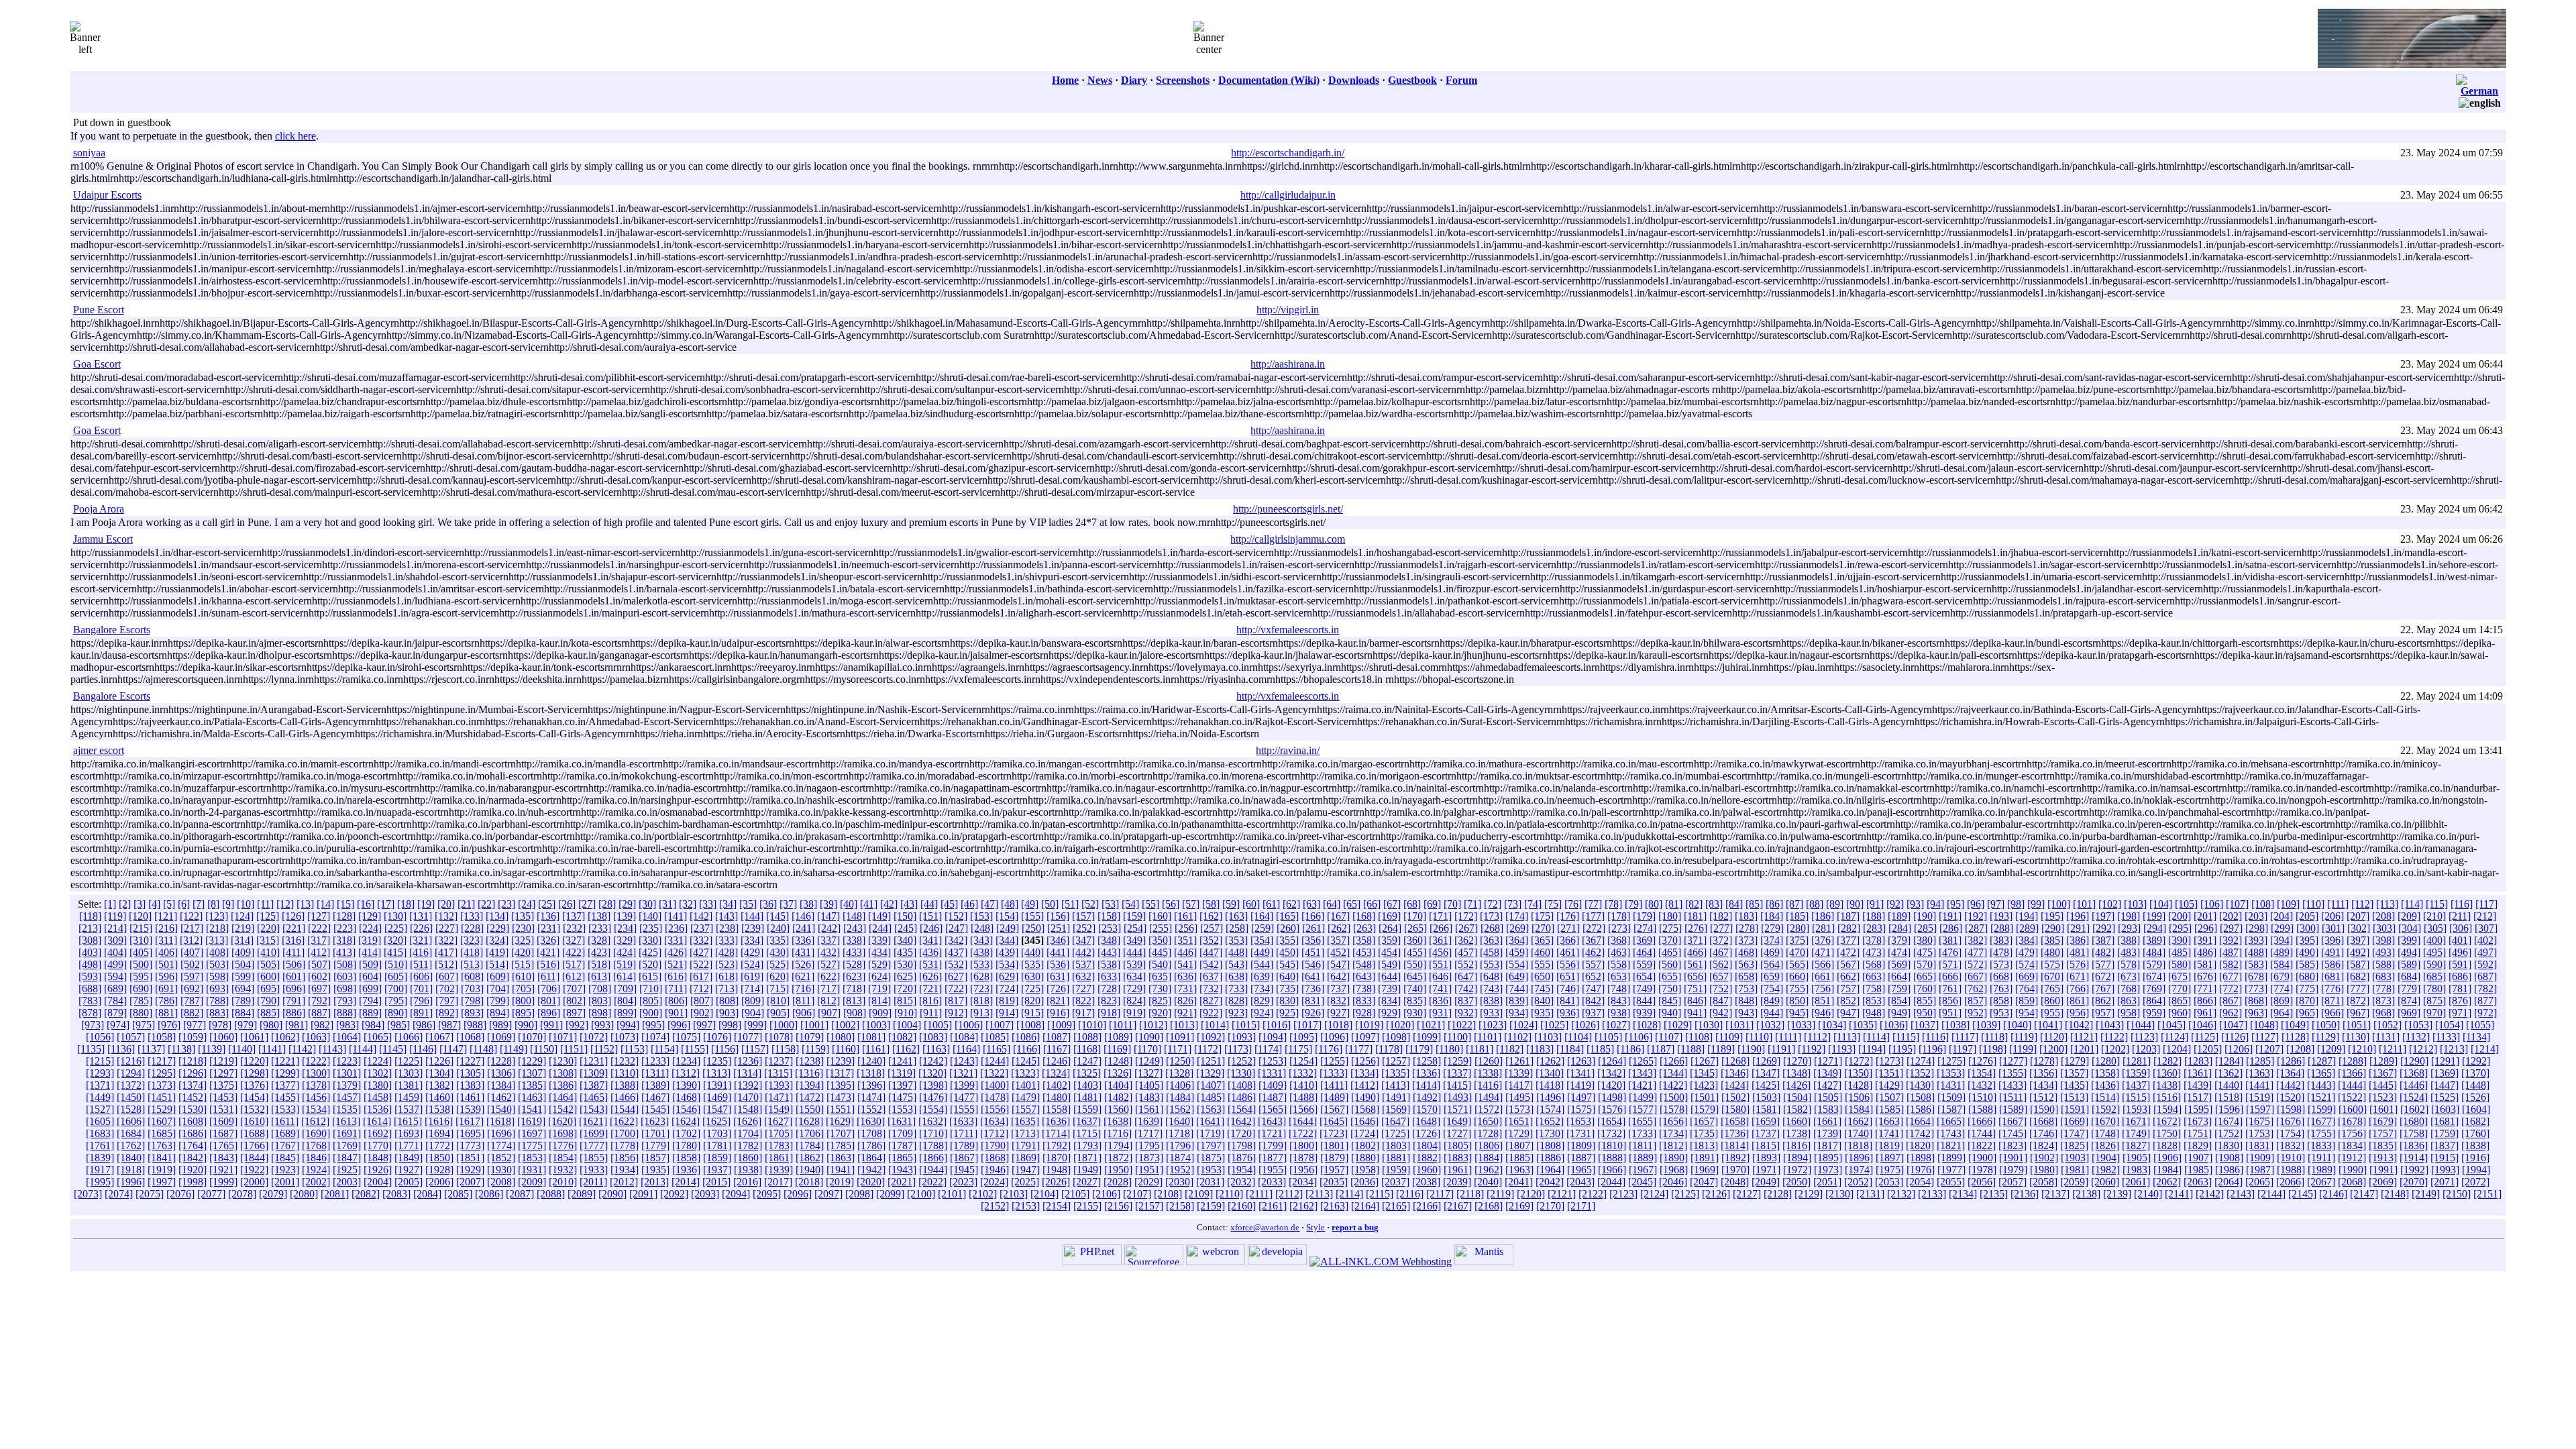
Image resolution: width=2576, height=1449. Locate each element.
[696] (294, 988)
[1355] (2012, 1073)
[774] (2282, 988)
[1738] (1796, 1133)
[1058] (162, 1037)
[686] (2460, 976)
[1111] (1788, 1037)
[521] (676, 964)
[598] (217, 976)
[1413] (1395, 1085)
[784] (115, 1001)
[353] (1236, 940)
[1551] (841, 1109)
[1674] (2229, 1121)
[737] (1338, 988)
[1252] (1242, 1061)
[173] (1491, 916)
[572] (1976, 964)
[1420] (1611, 1085)
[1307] (532, 1073)
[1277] (2013, 1061)
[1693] (409, 1133)
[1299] (285, 1073)
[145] (777, 916)
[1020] (1400, 1025)
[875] (2434, 1001)
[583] (2256, 964)
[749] (1644, 988)
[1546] (686, 1109)
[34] (728, 904)
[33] (708, 904)
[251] (1059, 928)
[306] (2461, 928)
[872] (2358, 1001)
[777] (2358, 988)
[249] (1008, 928)
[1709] (902, 1133)
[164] (1262, 916)
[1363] (2259, 1073)
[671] (2078, 976)
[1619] (531, 1121)
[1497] (1581, 1097)
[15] (345, 904)
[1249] (1149, 1061)
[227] (447, 928)
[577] (2103, 964)
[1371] (100, 1085)
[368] (1619, 940)
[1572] (1489, 1109)
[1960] (1427, 1170)
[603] (345, 976)
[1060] (223, 1037)
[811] (803, 1001)
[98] (2016, 904)
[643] (1364, 976)
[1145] (393, 1049)
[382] (1976, 940)
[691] (166, 988)
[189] (1899, 916)
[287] (1976, 928)
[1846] (316, 1158)
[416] (421, 952)
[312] (191, 940)
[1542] (563, 1109)
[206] (2332, 916)
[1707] (841, 1133)
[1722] (1303, 1133)
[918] (1109, 1013)
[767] (2103, 988)
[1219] (223, 1061)
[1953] (1211, 1170)
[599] (243, 976)
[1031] (1739, 1025)
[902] (702, 1013)
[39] (828, 904)
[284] (1900, 928)
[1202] (2115, 1049)
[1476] (933, 1097)
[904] (753, 1013)
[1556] (995, 1109)
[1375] (223, 1085)
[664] (1899, 976)
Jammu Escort (103, 539)
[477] (1976, 952)
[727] (1083, 988)
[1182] (1510, 1049)
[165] (1287, 916)
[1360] (2167, 1073)
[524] (752, 964)
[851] (1823, 1001)
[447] (1211, 952)
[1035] (1863, 1025)
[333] (727, 940)
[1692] (378, 1133)
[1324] (1056, 1073)
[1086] (1026, 1037)
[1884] (1489, 1158)
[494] (2409, 952)
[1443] (2321, 1085)
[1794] (1118, 1145)
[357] (1338, 940)
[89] (1835, 904)
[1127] (2265, 1037)
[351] (1185, 940)
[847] (1721, 1001)
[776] (2332, 988)
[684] (2409, 976)
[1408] (1242, 1085)
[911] (931, 1013)
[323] (472, 940)
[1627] (778, 1121)
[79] (1633, 904)
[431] (803, 952)
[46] (969, 904)
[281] (1823, 928)
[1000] (784, 1025)
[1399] (964, 1085)
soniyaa (89, 153)
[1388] (625, 1085)
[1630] (871, 1121)
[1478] (995, 1097)
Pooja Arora (99, 509)
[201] (2205, 916)
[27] (587, 904)
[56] (1171, 904)
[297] (2231, 928)
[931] (1440, 1013)
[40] (849, 904)
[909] (880, 1013)
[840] (1542, 1001)
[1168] (1087, 1049)
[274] (1645, 928)
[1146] (423, 1049)
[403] (90, 952)
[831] (1313, 1001)
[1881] (1396, 1158)
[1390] (686, 1085)
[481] (2078, 952)
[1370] (2475, 1073)
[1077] (748, 1037)
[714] (752, 988)
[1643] (1272, 1121)
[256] (1186, 928)
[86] (1774, 904)
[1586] (1921, 1109)
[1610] (254, 1121)
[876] (2460, 1001)
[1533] (285, 1109)
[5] (169, 904)
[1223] (347, 1061)
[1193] (1842, 1049)
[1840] (131, 1158)
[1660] (1796, 1121)
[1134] (2476, 1037)
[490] (2307, 952)
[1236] (748, 1061)
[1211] (2393, 1049)
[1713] (1025, 1133)
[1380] (378, 1085)
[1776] (563, 1145)
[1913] (2383, 1158)
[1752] (2229, 1133)
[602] (319, 976)
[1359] (2136, 1073)
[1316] (809, 1073)
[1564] (1242, 1109)
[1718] (1179, 1133)
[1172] (1208, 1049)
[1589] (2013, 1109)
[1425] (1766, 1085)
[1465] (594, 1097)
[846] (1695, 1001)
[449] (1262, 952)
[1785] (841, 1145)
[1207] (2269, 1049)
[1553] (902, 1109)
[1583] (1828, 1109)
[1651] (1519, 1121)
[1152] (604, 1049)
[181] (1695, 916)
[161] (1185, 916)
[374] (1772, 940)
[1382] (439, 1085)
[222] (319, 928)
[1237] (779, 1061)
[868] (2256, 1001)
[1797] (1211, 1145)
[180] (1670, 916)
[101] (2084, 904)
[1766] (254, 1145)
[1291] (2445, 1061)
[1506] (1859, 1097)
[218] (217, 928)
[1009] (1061, 1025)
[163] (1236, 916)
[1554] (933, 1109)
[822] (1083, 1001)
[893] (472, 1013)
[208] (2383, 916)
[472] (1848, 952)
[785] (141, 1001)
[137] (574, 916)
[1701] (655, 1133)
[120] (140, 916)
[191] (1950, 916)
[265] (1415, 928)
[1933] (594, 1170)
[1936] (686, 1170)
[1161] (876, 1049)
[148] (854, 916)
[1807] (1519, 1145)
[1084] (964, 1037)
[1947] (1026, 1170)
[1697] (532, 1133)
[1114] (1876, 1037)
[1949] (1087, 1170)
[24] (527, 904)
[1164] (966, 1049)
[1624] (686, 1121)
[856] (1950, 1001)
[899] (625, 1013)
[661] (1823, 976)
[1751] (2198, 1133)
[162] (1211, 916)
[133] (472, 916)
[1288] (2353, 1061)
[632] (1083, 976)
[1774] (501, 1145)
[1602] (2414, 1109)
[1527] (100, 1109)
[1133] (2446, 1037)
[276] (1696, 928)
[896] (549, 1013)
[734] (1262, 988)
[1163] (936, 1049)
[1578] (1674, 1109)
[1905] (2137, 1158)
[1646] (1364, 1121)
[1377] (285, 1085)
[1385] (532, 1085)
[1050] (2326, 1025)
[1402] (1057, 1085)
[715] (777, 988)
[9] (228, 904)
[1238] (810, 1061)
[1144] (363, 1049)
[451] (1313, 952)
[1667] (2012, 1121)
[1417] (1519, 1085)
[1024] (1523, 1025)
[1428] (1858, 1085)
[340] (905, 940)
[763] (2001, 988)
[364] (1517, 940)
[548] (1364, 964)
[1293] (100, 1073)
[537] (1083, 964)
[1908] (2229, 1158)
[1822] (1982, 1145)
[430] (777, 952)
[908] (855, 1013)
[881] (166, 1013)
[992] (577, 1025)
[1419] (1580, 1085)
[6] (184, 904)
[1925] (347, 1170)
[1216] (131, 1061)
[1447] (2445, 1085)
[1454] (254, 1097)
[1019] (1369, 1025)
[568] (1874, 964)
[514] (497, 964)
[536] (1058, 964)
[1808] (1550, 1145)
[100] (2059, 904)
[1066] (409, 1037)
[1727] (1457, 1133)
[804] (625, 1001)
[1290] (2414, 1061)
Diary (1134, 80)
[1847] (347, 1158)
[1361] (2198, 1073)
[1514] (2105, 1097)
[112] (2362, 904)
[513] (472, 964)
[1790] (995, 1145)
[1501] (1705, 1097)
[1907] (2198, 1158)
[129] (370, 916)
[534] (1007, 964)
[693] (217, 988)
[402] (2485, 940)
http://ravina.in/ (1288, 750)
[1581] (1766, 1109)
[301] (2333, 928)
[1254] (1303, 1061)
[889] (370, 1013)
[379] (1899, 940)
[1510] (1982, 1097)
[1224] (378, 1061)
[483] (2129, 952)
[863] (2129, 1001)
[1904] (2106, 1158)
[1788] (933, 1145)
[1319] (902, 1073)
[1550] (810, 1109)
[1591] (2075, 1109)
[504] (243, 964)
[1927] (409, 1170)
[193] (2001, 916)
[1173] (1238, 1049)
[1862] (810, 1158)
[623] (854, 976)
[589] (2409, 964)
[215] (141, 928)
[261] (1313, 928)
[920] (1160, 1013)
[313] (217, 940)
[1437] (2136, 1085)
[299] (2282, 928)
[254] (1135, 928)
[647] (1466, 976)
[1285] (2260, 1061)
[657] (1721, 976)
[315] (268, 940)
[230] (523, 928)
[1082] (902, 1037)
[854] (1899, 1001)
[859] (2027, 1001)
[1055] (2480, 1025)
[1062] (285, 1037)
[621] (803, 976)
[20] (446, 904)
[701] (421, 988)
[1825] (2074, 1145)
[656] (1695, 976)
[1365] (2321, 1073)
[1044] (2141, 1025)
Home (1065, 80)
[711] (676, 988)
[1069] (501, 1037)
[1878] (1303, 1158)
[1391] (717, 1085)
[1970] (1735, 1170)
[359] (1389, 940)
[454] (1389, 952)
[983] (347, 1025)
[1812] (1673, 1145)
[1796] (1180, 1145)
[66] (1372, 904)
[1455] (285, 1097)
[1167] (1057, 1049)
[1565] (1273, 1109)
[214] (115, 928)
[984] (373, 1025)
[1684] (131, 1133)
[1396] (871, 1085)
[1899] (1951, 1158)
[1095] (1303, 1037)
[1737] (1766, 1133)
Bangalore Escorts (112, 630)
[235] (651, 928)
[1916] (2475, 1158)
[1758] (2414, 1133)
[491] (2332, 952)
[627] (956, 976)
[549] (1389, 964)
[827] (1211, 1001)
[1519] (2259, 1097)
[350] (1160, 940)
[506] (294, 964)
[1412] (1364, 1085)
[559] (1644, 964)
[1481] (1087, 1097)
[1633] (963, 1121)
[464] (1644, 952)
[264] (1390, 928)
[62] (1291, 904)
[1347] (1766, 1073)
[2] (125, 904)
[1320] (932, 1073)
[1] (110, 904)
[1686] (193, 1133)
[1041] (2048, 1025)
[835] (1415, 1001)
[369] (1644, 940)
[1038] (1955, 1025)
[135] (523, 916)
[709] (625, 988)
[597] (192, 976)
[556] (1568, 964)
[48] (1010, 904)
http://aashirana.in (1288, 364)
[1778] (625, 1145)
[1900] (1982, 1158)
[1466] (625, 1097)
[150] (905, 916)
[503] (217, 964)
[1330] (1241, 1073)
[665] (1925, 976)
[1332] (1303, 1073)
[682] (2358, 976)
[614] (625, 976)
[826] (1185, 1001)
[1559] (1087, 1109)
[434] (879, 952)
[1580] (1735, 1109)
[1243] (964, 1061)
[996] (679, 1025)
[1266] (1674, 1061)
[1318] (871, 1073)
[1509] (1951, 1097)
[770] (2180, 988)
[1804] (1427, 1145)
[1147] (453, 1049)
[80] (1654, 904)
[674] (2154, 976)
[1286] (2291, 1061)
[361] (1440, 940)
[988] (475, 1025)
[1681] (2445, 1121)
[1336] (1426, 1073)
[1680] (2414, 1121)
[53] (1110, 904)
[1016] (1277, 1025)
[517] (574, 964)
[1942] (871, 1170)
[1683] (100, 1133)
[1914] (2414, 1158)
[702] (447, 988)
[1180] (1449, 1049)
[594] (115, 976)
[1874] (1180, 1158)
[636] (1185, 976)
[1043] (2110, 1025)
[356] (1313, 940)
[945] (1797, 1013)
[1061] (254, 1037)
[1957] (1334, 1170)
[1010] (1092, 1025)
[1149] (514, 1049)
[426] (676, 952)
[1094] (1273, 1037)
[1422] (1673, 1085)
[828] (1236, 1001)
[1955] (1273, 1170)
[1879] (1334, 1158)
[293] (2129, 928)
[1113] (1847, 1037)
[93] (1915, 904)
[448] (1236, 952)
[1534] (316, 1109)
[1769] (347, 1145)
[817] (956, 1001)
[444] (1134, 952)
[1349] (1827, 1073)
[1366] (2352, 1073)
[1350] (1858, 1073)
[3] (140, 904)
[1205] (2208, 1049)
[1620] (562, 1121)
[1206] (2239, 1049)
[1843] (223, 1158)
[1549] (779, 1109)
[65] (1352, 904)
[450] (1287, 952)
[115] (2437, 904)
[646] (1440, 976)
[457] (1466, 952)
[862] (2103, 1001)
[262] (1339, 928)
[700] (396, 988)
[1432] (1982, 1085)
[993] (602, 1025)
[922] (1211, 1013)
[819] (1007, 1001)
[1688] (254, 1133)
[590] (2434, 964)
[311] (166, 940)
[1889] (1643, 1158)
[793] (345, 1001)
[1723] (1334, 1133)
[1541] (532, 1109)
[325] (523, 940)
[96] (1976, 904)
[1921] (223, 1170)
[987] (449, 1025)
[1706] (810, 1133)
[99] (2036, 904)
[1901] (2013, 1158)
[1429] (1889, 1085)
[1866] (933, 1158)
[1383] (470, 1085)
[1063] (316, 1037)
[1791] (1026, 1145)
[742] (1466, 988)
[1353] (1951, 1073)
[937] (1593, 1013)
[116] (2462, 904)
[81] (1674, 904)
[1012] (1153, 1025)
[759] (1899, 988)
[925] (1287, 1013)
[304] (2410, 928)
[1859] (717, 1158)
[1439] (2198, 1085)
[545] (1287, 964)
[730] (1160, 988)
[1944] (933, 1170)
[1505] (1828, 1097)
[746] (1568, 988)
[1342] (1611, 1073)
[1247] (1087, 1061)
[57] (1191, 904)
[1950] (1118, 1170)
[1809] (1581, 1145)
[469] (1772, 952)
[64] (1332, 904)
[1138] (181, 1049)
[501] (166, 964)
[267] (1466, 928)
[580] (2180, 964)
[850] (1797, 1001)
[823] (1109, 1001)
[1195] (1902, 1049)
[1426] (1796, 1085)
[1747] (2074, 1133)
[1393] (779, 1085)
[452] (1338, 952)
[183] (1746, 916)
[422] (574, 952)
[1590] (2044, 1109)
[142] (701, 916)
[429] (752, 952)
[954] (2027, 1013)
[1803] (1396, 1145)
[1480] (1057, 1097)
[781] (2460, 988)
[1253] (1273, 1061)
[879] (115, 1013)
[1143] (332, 1049)
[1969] (1705, 1170)
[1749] (2136, 1133)
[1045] (2171, 1025)
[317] (319, 940)
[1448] (2475, 1085)
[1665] (1951, 1121)
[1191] (1781, 1049)
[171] (1440, 916)
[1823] (2012, 1145)
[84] (1734, 904)
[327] (574, 940)
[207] (2358, 916)
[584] (2282, 964)
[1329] (1210, 1073)
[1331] (1272, 1073)
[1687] (223, 1133)
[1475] (902, 1097)
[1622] (624, 1121)
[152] (956, 916)
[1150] (544, 1049)
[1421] (1642, 1085)
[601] (294, 976)
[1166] (1027, 1049)
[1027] (1616, 1025)
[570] (1925, 964)
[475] (1925, 952)
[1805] (1458, 1145)
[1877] (1273, 1158)
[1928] (439, 1170)
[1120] (2054, 1037)
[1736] (1735, 1133)
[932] (1466, 1013)
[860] (2052, 1001)
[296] (2206, 928)
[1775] (532, 1145)
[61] (1271, 904)
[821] (1058, 1001)
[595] (141, 976)
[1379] (347, 1085)
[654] (1644, 976)
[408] (217, 952)
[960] (2180, 1013)
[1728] (1488, 1133)
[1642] (1241, 1121)
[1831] (2259, 1145)
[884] (243, 1013)
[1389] (655, 1085)
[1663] (1889, 1121)
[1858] (686, 1158)
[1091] (1180, 1037)
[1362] (2229, 1073)
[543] (1236, 964)
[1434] (2043, 1085)
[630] (1032, 976)
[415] (395, 952)
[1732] (1611, 1133)
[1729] (1519, 1133)
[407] (192, 952)
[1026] (1585, 1025)
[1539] (470, 1109)
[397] (2358, 940)
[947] (1848, 1013)
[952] (1976, 1013)
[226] (421, 928)
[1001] (814, 1025)
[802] (574, 1001)
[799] (498, 1001)
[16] (366, 904)
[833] (1364, 1001)
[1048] (2264, 1025)
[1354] (1982, 1073)
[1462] (501, 1097)
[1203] (2146, 1049)
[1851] (470, 1158)
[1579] (1705, 1109)
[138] (599, 916)
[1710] (933, 1133)
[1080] (841, 1037)
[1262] (1550, 1061)
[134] (497, 916)
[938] (1619, 1013)
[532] (956, 964)
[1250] (1180, 1061)
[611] (548, 976)
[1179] (1419, 1049)
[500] (141, 964)
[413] (344, 952)
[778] (2383, 988)
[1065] (378, 1037)
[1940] (810, 1170)
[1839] (100, 1158)
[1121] (2084, 1037)
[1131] (2386, 1037)
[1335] (1395, 1073)
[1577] (1643, 1109)
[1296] (193, 1073)
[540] (1160, 964)
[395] (2307, 940)
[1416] (1488, 1085)
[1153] (634, 1049)
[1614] (377, 1121)
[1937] (717, 1170)
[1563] (1211, 1109)
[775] (2307, 988)
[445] (1160, 952)
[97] (1996, 904)
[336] (803, 940)
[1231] (594, 1061)
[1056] (100, 1037)
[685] (2434, 976)
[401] (2460, 940)
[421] (548, 952)
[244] (880, 928)
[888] (345, 1013)
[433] (854, 952)
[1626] (747, 1121)
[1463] (532, 1097)
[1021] (1431, 1025)
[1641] (1210, 1121)
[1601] (2383, 1109)
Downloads (1354, 80)
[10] (246, 904)
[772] (2231, 988)
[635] (1160, 976)
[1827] (2136, 1145)
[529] (879, 964)
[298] (2257, 928)
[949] (1899, 1013)
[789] (243, 1001)
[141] (676, 916)
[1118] (1994, 1037)
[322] (446, 940)
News (1100, 80)
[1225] (409, 1061)
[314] (242, 940)
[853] (1874, 1001)
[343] (981, 940)
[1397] (902, 1085)
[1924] (316, 1170)
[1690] (316, 1133)
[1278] (2044, 1061)
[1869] (1026, 1158)
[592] (2485, 964)
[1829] (2198, 1145)
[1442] (2290, 1085)
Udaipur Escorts (107, 195)
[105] (2186, 904)
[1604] (2476, 1109)
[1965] (1581, 1170)
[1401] (1026, 1085)
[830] (1287, 1001)
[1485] (1211, 1097)
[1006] (969, 1025)
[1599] (2322, 1109)
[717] (828, 988)
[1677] (2321, 1121)
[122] (191, 916)
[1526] (2475, 1097)
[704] (498, 988)
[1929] (470, 1170)
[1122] (2114, 1037)
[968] (2383, 1013)
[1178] (1389, 1049)
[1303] (409, 1073)
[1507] (1890, 1097)
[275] (1670, 928)
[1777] (594, 1145)
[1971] (1766, 1170)
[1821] (1951, 1145)
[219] (243, 928)
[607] (447, 976)
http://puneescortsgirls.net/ (1288, 509)
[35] (748, 904)
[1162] (906, 1049)
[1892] (1735, 1158)
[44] (929, 904)
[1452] (193, 1097)
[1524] (2414, 1097)
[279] (1772, 928)
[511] (421, 964)
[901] (676, 1013)
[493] (2383, 952)
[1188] (1691, 1049)
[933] (1491, 1013)
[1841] (162, 1158)
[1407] (1211, 1085)
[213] (90, 928)
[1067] (439, 1037)
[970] (2434, 1013)
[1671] (2136, 1121)
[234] (625, 928)
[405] (141, 952)
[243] (855, 928)
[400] (2434, 940)
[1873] (1149, 1158)
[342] (956, 940)
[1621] (593, 1121)
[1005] (938, 1025)
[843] (1619, 1001)
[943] (1746, 1013)
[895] (523, 1013)
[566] (1823, 964)
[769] (2154, 988)
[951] (1950, 1013)
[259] (1263, 928)
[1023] (1493, 1025)
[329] (625, 940)
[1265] (1643, 1061)
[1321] (963, 1073)
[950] (1925, 1013)
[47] (989, 904)
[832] (1338, 1001)
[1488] (1303, 1097)
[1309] (594, 1073)
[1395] (841, 1085)
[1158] (785, 1049)
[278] (1747, 928)
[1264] (1612, 1061)
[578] (2129, 964)
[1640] (1179, 1121)
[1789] (964, 1145)
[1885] (1519, 1158)
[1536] (378, 1109)
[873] (2383, 1001)
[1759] (2445, 1133)
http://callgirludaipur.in (1288, 195)
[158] (1109, 916)
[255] (1161, 928)
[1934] (625, 1170)
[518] (599, 964)
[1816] (1796, 1145)
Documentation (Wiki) (1269, 80)
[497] (2485, 952)
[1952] (1180, 1170)
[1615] (408, 1121)
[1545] (655, 1109)
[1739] (1827, 1133)
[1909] (2260, 1158)
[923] (1236, 1013)
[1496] (1550, 1097)
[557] (1593, 964)
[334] (752, 940)
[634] (1134, 976)
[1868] (995, 1158)
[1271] (1828, 1061)
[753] (1746, 988)
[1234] (686, 1061)
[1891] (1705, 1158)
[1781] (717, 1145)
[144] (752, 916)
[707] (574, 988)
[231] (549, 928)
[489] (2282, 952)
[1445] (2383, 1085)
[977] (195, 1025)
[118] (90, 916)
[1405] (1149, 1085)
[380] (1925, 940)
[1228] (501, 1061)
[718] (854, 988)
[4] (154, 904)
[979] (246, 1025)
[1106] (1639, 1037)
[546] (1313, 964)
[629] (1007, 976)
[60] (1251, 904)
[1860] (748, 1158)
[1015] (1246, 1025)
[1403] (1087, 1085)
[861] (2078, 1001)
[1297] (223, 1073)
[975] (144, 1025)
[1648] (1426, 1121)
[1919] (162, 1170)
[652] (1593, 976)
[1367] (2383, 1073)
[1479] (1026, 1097)
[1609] (223, 1121)
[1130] (2356, 1037)
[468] (1746, 952)
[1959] (1396, 1170)
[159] (1134, 916)
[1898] (1921, 1158)
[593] (90, 976)
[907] (829, 1013)
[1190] (1751, 1049)
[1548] (748, 1109)
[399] (2409, 940)
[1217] (162, 1061)
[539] (1134, 964)
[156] (1058, 916)
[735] (1287, 988)
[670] (2052, 976)
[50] (1050, 904)
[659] (1772, 976)
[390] (2180, 940)
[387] (2103, 940)
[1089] (1118, 1037)
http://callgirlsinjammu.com (1288, 539)
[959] (2154, 1013)
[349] (1134, 940)
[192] (1976, 916)
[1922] (254, 1170)
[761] (1950, 988)
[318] (344, 940)
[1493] (1458, 1097)
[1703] (717, 1133)
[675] (2180, 976)
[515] (523, 964)
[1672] (2167, 1121)
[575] (2052, 964)
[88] (1815, 904)
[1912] (2352, 1158)
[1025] (1554, 1025)
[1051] (2357, 1025)
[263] (1364, 928)
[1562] (1180, 1109)
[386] (2078, 940)
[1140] (242, 1049)
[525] (777, 964)
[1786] (871, 1145)
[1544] (625, 1109)
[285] (1925, 928)
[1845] (285, 1158)
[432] (828, 952)
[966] (2332, 1013)
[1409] (1273, 1085)
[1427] (1827, 1085)
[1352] (1920, 1073)
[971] (2460, 1013)
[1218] (193, 1061)
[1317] (840, 1073)
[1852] (501, 1158)
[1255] (1334, 1061)
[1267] (1705, 1061)
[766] (2078, 988)
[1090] (1149, 1037)
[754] (1772, 988)
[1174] (1268, 1049)
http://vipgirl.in (1288, 310)
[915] (1032, 1013)
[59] (1231, 904)
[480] (2052, 952)
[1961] (1458, 1170)
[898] (600, 1013)
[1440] (2229, 1085)
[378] (1874, 940)
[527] (828, 964)
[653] (1619, 976)
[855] (1925, 1001)
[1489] (1334, 1097)
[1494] (1489, 1097)
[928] (1364, 1013)
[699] (370, 988)
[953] (2001, 1013)
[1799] (1273, 1145)
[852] (1848, 1001)
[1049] (2295, 1025)
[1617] (470, 1121)
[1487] (1273, 1097)
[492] (2358, 952)
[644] (1389, 976)
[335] (777, 940)
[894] (498, 1013)
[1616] (439, 1121)
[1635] (1025, 1121)
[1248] (1118, 1061)
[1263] (1581, 1061)
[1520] (2290, 1097)
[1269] (1766, 1061)
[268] (1492, 928)
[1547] (717, 1109)
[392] (2231, 940)
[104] (2161, 904)
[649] (1517, 976)
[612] (574, 976)
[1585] (1890, 1109)
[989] (500, 1025)
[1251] (1211, 1061)
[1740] (1858, 1133)
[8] (213, 904)
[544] (1262, 964)
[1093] (1242, 1037)
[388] (2129, 940)
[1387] (594, 1085)
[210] (2434, 916)
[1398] (933, 1085)
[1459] (409, 1097)
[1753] (2259, 1133)
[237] (702, 928)
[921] (1185, 1013)
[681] (2332, 976)
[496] (2460, 952)
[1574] (1550, 1109)
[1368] (2414, 1073)
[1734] (1673, 1133)
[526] (803, 964)
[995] (653, 1025)
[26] (567, 904)
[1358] (2105, 1073)
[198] (2129, 916)
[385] (2052, 940)
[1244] (995, 1061)
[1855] (594, 1158)
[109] (2288, 904)
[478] (2001, 952)
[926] (1313, 1013)
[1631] (902, 1121)
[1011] (1123, 1025)
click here (296, 136)
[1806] (1489, 1145)
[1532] (254, 1109)
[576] (2078, 964)
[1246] (1057, 1061)
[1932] (563, 1170)
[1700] (625, 1133)
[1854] (563, 1158)
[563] (1746, 964)
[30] (647, 904)
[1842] (193, 1158)
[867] (2231, 1001)
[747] (1593, 988)
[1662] (1858, 1121)
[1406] (1180, 1085)
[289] (2027, 928)
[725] (1032, 988)
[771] (2205, 988)
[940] (1670, 1013)
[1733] (1642, 1133)
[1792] (1057, 1145)
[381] (1950, 940)
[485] (2180, 952)
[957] (2103, 1013)
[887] (319, 1013)
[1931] (532, 1170)
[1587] (1951, 1109)
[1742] (1920, 1133)
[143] (727, 916)
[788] (217, 1001)
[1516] (2167, 1097)
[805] (651, 1001)
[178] (1619, 916)
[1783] (779, 1145)
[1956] (1303, 1170)
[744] (1517, 988)
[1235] (717, 1061)
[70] (1452, 904)
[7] (199, 904)
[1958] (1365, 1170)
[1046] (2202, 1025)
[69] (1432, 904)
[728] (1109, 988)
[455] (1415, 952)
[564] (1772, 964)
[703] (472, 988)
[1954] (1242, 1170)
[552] (1466, 964)
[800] (523, 1001)
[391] (2205, 940)
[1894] (1797, 1158)
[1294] (131, 1073)
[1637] (1087, 1121)
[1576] (1612, 1109)
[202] (2231, 916)
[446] (1185, 952)
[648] (1491, 976)
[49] (1030, 904)
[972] (2485, 1013)
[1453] (223, 1097)
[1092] (1211, 1037)
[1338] (1488, 1073)
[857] (1976, 1001)
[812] (828, 1001)
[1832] (2290, 1145)
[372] (1721, 940)
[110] (2313, 904)
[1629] (840, 1121)
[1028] (1647, 1025)
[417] (446, 952)
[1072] (594, 1037)
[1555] (964, 1109)
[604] (370, 976)
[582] (2231, 964)
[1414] (1426, 1085)
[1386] (563, 1085)
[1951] (1149, 1170)
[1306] (501, 1073)
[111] (2338, 904)
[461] (1568, 952)
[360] (1415, 940)
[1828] (2167, 1145)
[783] (90, 1001)
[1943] (902, 1170)
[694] (243, 988)
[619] (752, 976)
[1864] (871, 1158)
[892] (447, 1013)
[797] (447, 1001)
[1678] (2352, 1121)
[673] (2129, 976)
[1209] (2331, 1049)
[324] (497, 940)
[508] (345, 964)
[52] (1090, 904)
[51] (1070, 904)
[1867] (964, 1158)
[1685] (162, 1133)
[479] (2027, 952)
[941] (1695, 1013)
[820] (1032, 1001)
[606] (421, 976)
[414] (370, 952)
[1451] (162, 1097)
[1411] (1334, 1085)
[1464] (563, 1097)
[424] (625, 952)
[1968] (1674, 1170)
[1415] (1457, 1085)
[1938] (748, 1170)
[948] (1874, 1013)
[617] (701, 976)
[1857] (655, 1158)
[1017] (1307, 1025)
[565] (1797, 964)
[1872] (1118, 1158)
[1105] (1608, 1037)
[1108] (1699, 1037)
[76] (1573, 904)
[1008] (1030, 1025)
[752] (1721, 988)
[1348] (1796, 1073)
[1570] (1427, 1109)
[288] (2002, 928)
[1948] (1057, 1170)
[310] (141, 940)
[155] (1032, 916)
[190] (1925, 916)
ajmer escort (99, 750)
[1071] (563, 1037)
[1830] (2229, 1145)
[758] (1874, 988)
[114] (2412, 904)
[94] (1935, 904)
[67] (1392, 904)
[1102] (1518, 1037)
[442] (1083, 952)
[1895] (1828, 1158)
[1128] (2295, 1037)
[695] (268, 988)
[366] (1568, 940)
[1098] (1396, 1037)
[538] (1109, 964)
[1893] (1766, 1158)
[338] (854, 940)
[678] (2256, 976)
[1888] (1612, 1158)
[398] (2383, 940)
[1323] (1025, 1073)
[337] (828, 940)
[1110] (1759, 1037)
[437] (956, 952)
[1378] (316, 1085)
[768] (2129, 988)
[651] (1568, 976)
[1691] (347, 1133)
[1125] (2205, 1037)
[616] (676, 976)
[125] (268, 916)
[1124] (2175, 1037)
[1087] (1057, 1037)
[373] (1746, 940)
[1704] (748, 1133)
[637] (1211, 976)
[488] (2256, 952)
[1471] (779, 1097)
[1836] (2414, 1145)
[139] (625, 916)
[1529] (162, 1109)
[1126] (2235, 1037)
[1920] (193, 1170)
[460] (1542, 952)
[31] (667, 904)
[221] (294, 928)
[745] (1542, 988)
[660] (1797, 976)
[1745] (2012, 1133)
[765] (2052, 988)
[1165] (997, 1049)
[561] (1695, 964)
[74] (1533, 904)
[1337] (1457, 1073)
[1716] (1118, 1133)
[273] (1619, 928)
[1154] (664, 1049)
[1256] (1365, 1061)
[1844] (254, 1158)
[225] (396, 928)
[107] (2237, 904)
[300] (2308, 928)
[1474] (871, 1097)
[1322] (994, 1073)
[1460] (439, 1097)
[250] (1033, 928)
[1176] (1329, 1049)
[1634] (994, 1121)
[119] (115, 916)
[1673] (2198, 1121)
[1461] (470, 1097)
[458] (1491, 952)
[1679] (2383, 1121)
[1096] (1334, 1037)
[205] (2307, 916)
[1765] (223, 1145)
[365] (1542, 940)
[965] (2307, 1013)
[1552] (871, 1109)
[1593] (2137, 1109)
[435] (905, 952)
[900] (651, 1013)
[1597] (2260, 1109)
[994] (628, 1025)
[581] (2205, 964)
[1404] (1118, 1085)
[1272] (1859, 1061)
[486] (2205, 952)
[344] (1007, 940)
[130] (395, 916)
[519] (625, 964)
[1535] (347, 1109)
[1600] (2353, 1109)
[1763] (162, 1145)
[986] (424, 1025)
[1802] (1365, 1145)
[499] (115, 964)
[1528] (131, 1109)
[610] (523, 976)
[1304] (439, 1073)
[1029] (1678, 1025)
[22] (486, 904)
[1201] (2084, 1049)
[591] (2460, 964)
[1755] (2321, 1133)
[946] (1823, 1013)
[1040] (2017, 1025)
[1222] (316, 1061)
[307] (2486, 928)
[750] (1670, 988)
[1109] (1729, 1037)
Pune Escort (99, 310)
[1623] (655, 1121)
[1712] (994, 1133)
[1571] (1458, 1109)
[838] (1491, 1001)
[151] (930, 916)
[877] (2485, 1001)
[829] (1262, 1001)
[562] (1721, 964)
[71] (1472, 904)
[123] (217, 916)
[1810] (1612, 1145)
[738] (1364, 988)
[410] (268, 952)
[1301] (347, 1073)
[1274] (1921, 1061)
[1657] (1704, 1121)
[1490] (1365, 1097)
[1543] (594, 1109)
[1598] (2291, 1109)
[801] (549, 1001)
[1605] (100, 1121)
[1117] (1965, 1037)
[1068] (470, 1037)
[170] (1415, 916)
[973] (93, 1025)
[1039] (1986, 1025)
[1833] (2321, 1145)
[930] (1415, 1013)
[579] (2154, 964)
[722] (956, 988)
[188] (1874, 916)
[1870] (1057, 1158)
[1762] (131, 1145)
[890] (396, 1013)
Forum (1461, 80)
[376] (1823, 940)
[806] (676, 1001)
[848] (1746, 1001)
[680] (2307, 976)
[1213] (2454, 1049)
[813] (854, 1001)
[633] (1109, 976)
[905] (778, 1013)
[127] (319, 916)
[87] (1794, 904)
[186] (1823, 916)
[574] (2027, 964)
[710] (651, 988)
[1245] (1026, 1061)
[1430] (1920, 1085)
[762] (1976, 988)
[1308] (563, 1073)
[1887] (1581, 1158)
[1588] (1982, 1109)
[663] (1874, 976)
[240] (778, 928)
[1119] (2024, 1037)
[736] (1313, 988)
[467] (1721, 952)
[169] (1389, 916)
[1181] (1480, 1049)
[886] (294, 1013)
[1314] (747, 1073)
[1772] (439, 1145)
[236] (676, 928)
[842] (1593, 1001)
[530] (905, 964)
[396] (2332, 940)
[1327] (1148, 1073)
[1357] (2074, 1073)
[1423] (1704, 1085)
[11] (265, 904)
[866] (2205, 1001)
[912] (956, 1013)
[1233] (655, 1061)
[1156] (725, 1049)
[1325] (1087, 1073)
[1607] (162, 1121)
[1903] (2075, 1158)
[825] (1160, 1001)
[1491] (1396, 1097)
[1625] (716, 1121)
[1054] (2449, 1025)
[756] (1823, 988)
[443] (1109, 952)
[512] (446, 964)
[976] (169, 1025)
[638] (1236, 976)
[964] (2282, 1013)
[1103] (1548, 1037)
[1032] (1770, 1025)
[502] (192, 964)
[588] (2383, 964)
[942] (1721, 1013)
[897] (574, 1013)
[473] (1874, 952)
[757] (1848, 988)
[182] (1721, 916)
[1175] (1298, 1049)
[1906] (2167, 1158)
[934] (1517, 1013)
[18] (406, 904)
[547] (1338, 964)
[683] (2383, 976)
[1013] (1184, 1025)
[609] (498, 976)
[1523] (2383, 1097)
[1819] (1889, 1145)
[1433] (2012, 1085)
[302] (2359, 928)
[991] (551, 1025)
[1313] (716, 1073)
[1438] (2167, 1085)
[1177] (1359, 1049)
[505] (268, 964)
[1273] (1890, 1061)
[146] (803, 916)
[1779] (655, 1145)
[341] (930, 940)
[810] (778, 1001)
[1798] (1242, 1145)
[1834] (2352, 1145)
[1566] (1303, 1109)
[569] (1899, 964)
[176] (1568, 916)
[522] (701, 964)
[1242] (933, 1061)
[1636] (1056, 1121)
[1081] (871, 1037)
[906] (804, 1013)
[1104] (1578, 1037)
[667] (1976, 976)
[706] (549, 988)
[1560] (1118, 1109)
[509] (370, 964)
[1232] (625, 1061)
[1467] (655, 1097)
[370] (1670, 940)
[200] (2180, 916)
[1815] (1766, 1145)
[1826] (2105, 1145)
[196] (2078, 916)
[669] (2027, 976)
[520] (650, 964)
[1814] (1735, 1145)
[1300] (316, 1073)
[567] (1848, 964)
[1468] (686, 1097)
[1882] (1427, 1158)
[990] (526, 1025)
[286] (1951, 928)
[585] (2307, 964)
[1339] (1519, 1073)
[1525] (2445, 1097)
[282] (1849, 928)
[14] (325, 904)
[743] (1491, 988)
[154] (1007, 916)
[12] (285, 904)
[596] (166, 976)
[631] (1058, 976)
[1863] (841, 1158)
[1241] (902, 1061)
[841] (1568, 1001)
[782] (2485, 988)
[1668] (2043, 1121)
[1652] (1550, 1121)
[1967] (1643, 1170)
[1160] (846, 1049)
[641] (1313, 976)
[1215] (100, 1061)
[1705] (779, 1133)
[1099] (1427, 1037)
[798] (472, 1001)
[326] (548, 940)
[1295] (162, 1073)
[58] (1211, 904)
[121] (166, 916)
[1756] (2352, 1133)
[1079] (810, 1037)
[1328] (1179, 1073)
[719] (879, 988)
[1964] (1550, 1170)
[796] (421, 1001)
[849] (1772, 1001)
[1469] (717, 1097)
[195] (2052, 916)
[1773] (470, 1145)
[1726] (1426, 1133)
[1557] (1026, 1109)
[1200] (2053, 1049)
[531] (930, 964)
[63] (1311, 904)
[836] (1440, 1001)
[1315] (778, 1073)
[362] (1466, 940)
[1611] (285, 1121)
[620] (777, 976)
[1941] (841, 1170)
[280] (1798, 928)
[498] (90, 964)
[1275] (1951, 1061)
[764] (2027, 988)
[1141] (272, 1049)
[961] (2205, 1013)
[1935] (655, 1170)
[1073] (625, 1037)
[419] (497, 952)
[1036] (1894, 1025)
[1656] (1673, 1121)
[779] (2409, 988)
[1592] (2106, 1109)
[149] (879, 916)
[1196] (1932, 1049)
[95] (1955, 904)
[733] (1236, 988)
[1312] (686, 1073)
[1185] (1600, 1049)
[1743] (1951, 1133)
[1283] (2198, 1061)
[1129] (2325, 1037)
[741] (1440, 988)
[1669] (2074, 1121)
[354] (1262, 940)
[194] (2027, 916)
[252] (1084, 928)
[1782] (748, 1145)
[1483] (1149, 1097)
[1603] (2445, 1109)
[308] (90, 940)
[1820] (1920, 1145)
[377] (1848, 940)
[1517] (2198, 1097)
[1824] (2043, 1145)
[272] (1594, 928)
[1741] (1889, 1133)
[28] (607, 904)
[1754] (2290, 1133)
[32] (688, 904)
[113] (2387, 904)
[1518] (2229, 1097)
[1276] (1982, 1061)
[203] (2256, 916)
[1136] (121, 1049)
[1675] (2259, 1121)
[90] (1855, 904)
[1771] (409, 1145)
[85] (1754, 904)
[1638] (1118, 1121)
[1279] (2075, 1061)
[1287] (2322, 1061)
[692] (192, 988)
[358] (1364, 940)
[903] (727, 1013)
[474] (1899, 952)
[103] (2135, 904)
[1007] (1000, 1025)
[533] (981, 964)
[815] (905, 1001)
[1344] (1673, 1073)
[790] (268, 1001)
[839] (1517, 1001)
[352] (1211, 940)
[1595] (2198, 1109)
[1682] (2475, 1121)
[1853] (532, 1158)
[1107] (1669, 1037)
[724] (1007, 988)
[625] (905, 976)
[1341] (1580, 1073)
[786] (166, 1001)
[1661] (1827, 1121)
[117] (2486, 904)
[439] (1007, 952)
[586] (2332, 964)
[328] (599, 940)
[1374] (193, 1085)
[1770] (378, 1145)
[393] (2256, 940)
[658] (1746, 976)
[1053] (2418, 1025)
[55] (1150, 904)
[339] (879, 940)
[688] (90, 988)
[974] (118, 1025)
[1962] (1489, 1170)
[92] (1895, 904)
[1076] (717, 1037)
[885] (268, 1013)
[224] (370, 928)
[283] (1874, 928)
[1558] (1057, 1109)
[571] (1950, 964)
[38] (808, 904)
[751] (1695, 988)
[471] (1823, 952)
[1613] (346, 1121)
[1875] (1211, 1158)
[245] (906, 928)
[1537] (409, 1109)
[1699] (594, 1133)
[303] (2384, 928)
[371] (1695, 940)
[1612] (315, 1121)
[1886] (1550, 1158)
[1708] (871, 1133)
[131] (421, 916)
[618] (727, 976)
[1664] (1920, 1121)
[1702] (686, 1133)
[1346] (1735, 1073)
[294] (2155, 928)
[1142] (302, 1049)
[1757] (2383, 1133)
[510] (396, 964)
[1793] (1087, 1145)
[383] (2001, 940)
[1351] (1889, 1073)
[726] (1058, 988)
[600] (268, 976)
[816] (930, 1001)
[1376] (254, 1085)
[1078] (779, 1037)
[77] (1593, 904)
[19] (426, 904)
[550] (1415, 964)
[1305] (470, 1073)
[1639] (1148, 1121)
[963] (2256, 1013)
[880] (141, 1013)
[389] (2154, 940)
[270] (1543, 928)
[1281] (2137, 1061)
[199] (2154, 916)
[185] (1797, 916)
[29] (627, 904)
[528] (854, 964)
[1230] (563, 1061)
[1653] (1580, 1121)
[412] (319, 952)
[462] (1593, 952)
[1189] (1721, 1049)
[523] (727, 964)
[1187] (1661, 1049)
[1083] (933, 1037)
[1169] (1117, 1049)
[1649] (1457, 1121)
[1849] (409, 1158)
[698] (345, 988)
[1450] (131, 1097)
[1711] (964, 1133)
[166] (1313, 916)
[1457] (347, 1097)
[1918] (131, 1170)
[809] (753, 1001)
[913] (981, 1013)
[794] (370, 1001)
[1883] (1458, 1158)
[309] (115, 940)
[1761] (100, 1145)
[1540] (501, 1109)
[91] (1875, 904)
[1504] (1797, 1097)
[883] (217, 1013)
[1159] (815, 1049)
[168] (1364, 916)
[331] (676, 940)
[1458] (378, 1097)
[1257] (1396, 1061)
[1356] (2043, 1073)
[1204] (2177, 1049)
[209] (2409, 916)
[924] (1262, 1013)
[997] (704, 1025)
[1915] (2445, 1158)
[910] (906, 1013)
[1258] (1427, 1061)
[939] (1644, 1013)
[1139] (212, 1049)
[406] (166, 952)
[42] (889, 904)
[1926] (378, 1170)
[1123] (2144, 1037)
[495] (2434, 952)
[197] (2103, 916)
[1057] (131, 1037)
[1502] (1735, 1097)
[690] (141, 988)
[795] (396, 1001)
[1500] (1674, 1097)
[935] (1542, 1013)
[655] (1670, 976)
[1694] (439, 1133)
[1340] (1550, 1073)
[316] (293, 940)
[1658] (1735, 1121)
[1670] (2105, 1121)
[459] (1517, 952)
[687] (2485, 976)
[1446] (2414, 1085)
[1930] (501, 1170)
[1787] (902, 1145)
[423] (599, 952)
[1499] (1643, 1097)
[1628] (809, 1121)
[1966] (1612, 1170)
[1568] (1365, 1109)
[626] (930, 976)
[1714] (1056, 1133)
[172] (1466, 916)
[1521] (2321, 1097)
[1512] (2043, 1097)
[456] (1440, 952)
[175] (1542, 916)
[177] (1593, 916)
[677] (2231, 976)
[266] (1441, 928)
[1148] (483, 1049)
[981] (297, 1025)
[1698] (563, 1133)
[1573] (1519, 1109)
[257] (1212, 928)
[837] (1466, 1001)
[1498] (1612, 1097)
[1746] (2043, 1133)
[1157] (755, 1049)
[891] (421, 1013)
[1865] (902, 1158)
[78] (1613, 904)
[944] (1772, 1013)
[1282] (2167, 1061)
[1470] (748, 1097)
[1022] (1462, 1025)
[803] (600, 1001)
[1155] (695, 1049)
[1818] (1858, 1145)
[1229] (532, 1061)
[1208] (2300, 1049)
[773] (2256, 988)
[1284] (2229, 1061)
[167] (1338, 916)
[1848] (378, 1158)
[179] (1644, 916)
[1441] (2259, 1085)
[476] (1950, 952)
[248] (982, 928)
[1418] (1550, 1085)
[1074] (655, 1037)
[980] (271, 1025)
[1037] (1925, 1025)
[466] (1695, 952)
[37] (788, 904)
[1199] (2023, 1049)
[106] (2212, 904)
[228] (472, 928)
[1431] (1951, 1085)
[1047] (2233, 1025)
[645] (1415, 976)
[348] (1109, 940)
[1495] (1519, 1097)
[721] (930, 988)
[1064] (347, 1037)
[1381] (409, 1085)
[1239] (841, 1061)
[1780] (686, 1145)
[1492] (1427, 1097)
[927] (1338, 1013)
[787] (192, 1001)
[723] (981, 988)
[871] (2332, 1001)
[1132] (2416, 1037)
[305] (2435, 928)
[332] (701, 940)
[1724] (1364, 1133)
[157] (1083, 916)
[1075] (686, 1037)
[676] (2205, 976)
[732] (1211, 988)
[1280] (2106, 1061)
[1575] (1581, 1109)
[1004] (907, 1025)
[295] (2180, 928)
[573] (2001, 964)
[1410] (1303, 1085)
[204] (2282, 916)
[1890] (1674, 1158)
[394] (2282, 940)
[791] (294, 1001)
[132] (446, 916)
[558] (1619, 964)
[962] (2231, 1013)
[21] (466, 904)
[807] (702, 1001)
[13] (305, 904)
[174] (1517, 916)
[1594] (2167, 1109)
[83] (1714, 904)
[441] (1058, 952)
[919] (1134, 1013)
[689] (115, 988)
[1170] (1147, 1049)
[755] (1797, 988)
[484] (2154, 952)
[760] (1925, 988)
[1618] (500, 1121)
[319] (370, 940)
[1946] (995, 1170)
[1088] (1087, 1037)
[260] (1288, 928)
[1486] (1242, 1097)
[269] (1517, 928)
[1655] (1642, 1121)
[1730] (1550, 1133)
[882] (192, 1013)
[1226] (439, 1061)
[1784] (810, 1145)
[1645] (1334, 1121)
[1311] (655, 1073)
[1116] (1935, 1037)
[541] (1185, 964)
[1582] (1797, 1109)
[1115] (1906, 1037)
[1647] (1395, 1121)
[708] (600, 988)
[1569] (1396, 1109)
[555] (1542, 964)
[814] (879, 1001)
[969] (2409, 1013)
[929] (1389, 1013)
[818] (981, 1001)
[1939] (779, 1170)
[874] (2409, 1001)
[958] (2129, 1013)
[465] (1670, 952)
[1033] (1801, 1025)
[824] (1134, 1001)
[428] (727, 952)
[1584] (1859, 1109)
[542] (1211, 964)
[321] (421, 940)
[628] (981, 976)
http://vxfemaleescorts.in (1288, 630)
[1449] (100, 1097)
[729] (1134, 988)
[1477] (964, 1097)
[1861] (779, 1158)
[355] (1287, 940)
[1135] (91, 1049)
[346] (1058, 940)
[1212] (2423, 1049)
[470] (1797, 952)
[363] (1491, 940)
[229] (498, 928)
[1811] (1643, 1145)
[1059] (193, 1037)
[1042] (2079, 1025)
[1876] (1242, 1158)
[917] (1083, 1013)
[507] (319, 964)
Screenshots (1183, 80)
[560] (1670, 964)
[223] (345, 928)
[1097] (1365, 1037)
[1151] (574, 1049)
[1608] (193, 1121)
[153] (981, 916)
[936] (1568, 1013)
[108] (2263, 904)
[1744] (1982, 1133)
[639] (1262, 976)
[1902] (2044, 1158)
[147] (828, 916)
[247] (957, 928)
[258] (1237, 928)
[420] (523, 952)
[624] (879, 976)
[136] (548, 916)
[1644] (1303, 1121)
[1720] (1241, 1133)
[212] (2485, 916)
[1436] (2105, 1085)
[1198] (1993, 1049)
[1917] (100, 1170)
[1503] (1766, 1097)
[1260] (1489, 1061)
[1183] (1540, 1049)
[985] (398, 1025)
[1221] (285, 1061)
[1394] (810, 1085)
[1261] (1519, 1061)
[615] (650, 976)
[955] (2052, 1013)
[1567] (1334, 1109)
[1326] (1118, 1073)
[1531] (223, 1109)
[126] (293, 916)
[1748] (2105, 1133)
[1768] (316, 1145)
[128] (344, 916)
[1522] (2352, 1097)
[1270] (1797, 1061)
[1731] (1580, 1133)
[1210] (2362, 1049)
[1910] (2291, 1158)
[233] (600, 928)
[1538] (439, 1109)
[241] (804, 928)
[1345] (1704, 1073)
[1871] (1087, 1158)
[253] (1110, 928)
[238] (727, 928)
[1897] (1890, 1158)
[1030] (1709, 1025)
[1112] (1817, 1037)
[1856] (625, 1158)
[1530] (193, 1109)
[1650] (1488, 1121)
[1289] (2383, 1061)
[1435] (2074, 1085)
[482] (2103, 952)
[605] (396, 976)
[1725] (1395, 1133)
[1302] (378, 1073)
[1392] (748, 1085)
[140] (650, 916)
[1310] (625, 1073)
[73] (1513, 904)
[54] (1130, 904)
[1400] (995, 1085)
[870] (2307, 1001)
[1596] (2229, 1109)
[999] (755, 1025)
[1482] (1118, 1097)
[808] (727, 1001)
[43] (909, 904)
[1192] (1812, 1049)
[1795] (1149, 1145)
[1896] (1859, 1158)
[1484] (1180, 1097)
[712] (701, 988)
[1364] (2290, 1073)
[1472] (810, 1097)
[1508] (1921, 1097)
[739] (1389, 988)
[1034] (1832, 1025)
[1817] (1827, 1145)
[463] (1619, 952)
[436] (930, 952)
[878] (90, 1013)
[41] (869, 904)
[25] (547, 904)
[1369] (2445, 1073)
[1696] (501, 1133)
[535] (1032, 964)
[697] (319, 988)
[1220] (254, 1061)
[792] (319, 1001)
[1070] (532, 1037)
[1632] (932, 1121)
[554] (1517, 964)
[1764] (193, 1145)
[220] (268, 928)
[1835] (2383, 1145)
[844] (1644, 1001)
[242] (829, 928)
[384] (2027, 940)
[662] (1848, 976)
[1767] (285, 1145)
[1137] (151, 1049)
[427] (701, 952)
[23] (506, 904)
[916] (1058, 1013)
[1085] (995, 1037)
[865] (2180, 1001)
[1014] (1215, 1025)
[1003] (876, 1025)
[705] (523, 988)
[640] (1287, 976)
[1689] (285, 1133)
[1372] (131, 1085)
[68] (1412, 904)
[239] (753, 928)
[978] (220, 1025)
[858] (2001, 1001)
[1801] (1334, 1145)
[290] (2053, 928)
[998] (730, 1025)
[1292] (2476, 1061)
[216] (166, 928)
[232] (574, 928)
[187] (1848, 916)
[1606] (131, 1121)
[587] (2358, 964)
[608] (472, 976)
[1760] (2475, 1133)
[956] (2078, 1013)
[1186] (1630, 1049)
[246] (931, 928)
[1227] (470, 1061)
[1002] (845, 1025)
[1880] (1365, 1158)
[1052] (2387, 1025)
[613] (599, 976)
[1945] (964, 1170)
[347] (1083, 940)
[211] (2460, 916)
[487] (2231, 952)
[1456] (316, 1097)
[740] (1415, 988)
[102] (2110, 904)
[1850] (439, 1158)
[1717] (1148, 1133)
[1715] (1087, 1133)
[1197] (1963, 1049)
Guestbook (1412, 80)
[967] (2358, 1013)
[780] (2434, 988)
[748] (1619, 988)
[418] (472, 952)
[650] (1542, 976)
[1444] (2352, 1085)
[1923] (285, 1170)
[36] (768, 904)
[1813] (1704, 1145)
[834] (1389, 1001)
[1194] (1872, 1049)
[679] (2282, 976)
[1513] (2074, 1097)
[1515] (2136, 1097)
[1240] (871, 1061)
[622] (828, 976)
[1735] (1704, 1133)
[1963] (1519, 1170)
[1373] (162, 1085)
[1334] (1364, 1073)
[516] (548, 964)
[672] (2103, 976)
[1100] (1457, 1037)
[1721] (1272, 1133)
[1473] (841, 1097)
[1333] (1334, 1073)
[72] (1493, 904)
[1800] (1303, 1145)
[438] (981, 952)
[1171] (1178, 1049)
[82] (1694, 904)
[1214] (2485, 1049)
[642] (1338, 976)
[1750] (2167, 1133)
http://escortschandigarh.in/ (1288, 153)
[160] (1160, 916)
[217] (192, 928)
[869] (2282, 1001)
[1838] (2475, 1145)
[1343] (1642, 1073)
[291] (2078, 928)
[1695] (470, 1133)
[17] (386, 904)
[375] (1797, 940)
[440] (1032, 952)
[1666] (1982, 1121)
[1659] (1766, 1121)
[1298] (254, 1073)
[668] (2001, 976)
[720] (905, 988)
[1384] (501, 1085)
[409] (243, 952)
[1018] (1338, 1025)
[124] (242, 916)
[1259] (1458, 1061)
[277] (1721, 928)
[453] (1364, 952)
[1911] (2321, 1158)
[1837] (2445, 1145)
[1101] (1488, 1037)
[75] (1553, 904)
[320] (395, 940)
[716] (803, 988)
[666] (1950, 976)
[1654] (1611, 1121)
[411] (293, 952)
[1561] (1149, 1109)
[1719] (1210, 1133)
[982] (322, 1025)
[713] (727, 988)
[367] (1593, 940)
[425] (650, 952)
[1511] (2013, 1097)
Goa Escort (97, 364)
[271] (1568, 928)
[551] (1440, 964)
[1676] (2290, 1121)
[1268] (1735, 1061)
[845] (1670, 1001)
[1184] (1570, 1049)
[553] (1491, 964)
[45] (949, 904)
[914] (1007, 1013)
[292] (2104, 928)
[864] (2154, 1001)
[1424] (1735, 1085)
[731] (1185, 988)
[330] (650, 940)
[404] (115, 952)
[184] (1772, 916)
